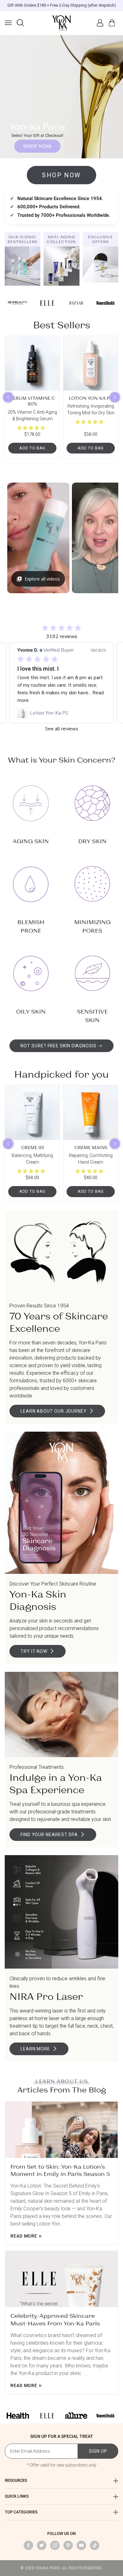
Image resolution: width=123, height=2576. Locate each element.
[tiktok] (95, 2545)
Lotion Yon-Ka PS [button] (91, 398)
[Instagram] (55, 2545)
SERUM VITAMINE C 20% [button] (32, 401)
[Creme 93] (32, 1113)
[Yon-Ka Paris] (61, 23)
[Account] (100, 23)
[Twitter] (42, 2545)
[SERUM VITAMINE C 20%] (32, 363)
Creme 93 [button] (32, 1147)
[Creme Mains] (91, 1113)
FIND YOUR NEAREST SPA (49, 1835)
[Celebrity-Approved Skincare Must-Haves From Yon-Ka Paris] (61, 2279)
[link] (61, 713)
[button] (8, 23)
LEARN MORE (35, 2049)
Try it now (34, 1651)
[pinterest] (68, 2545)
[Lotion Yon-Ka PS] (91, 363)
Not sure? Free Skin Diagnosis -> (61, 1046)
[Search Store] (20, 23)
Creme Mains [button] (91, 1147)
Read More (24, 2236)
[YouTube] (81, 2545)
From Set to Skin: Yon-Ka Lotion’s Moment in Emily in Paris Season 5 (60, 2170)
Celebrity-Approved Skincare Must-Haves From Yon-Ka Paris (55, 2319)
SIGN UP (98, 2451)
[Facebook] (28, 2545)
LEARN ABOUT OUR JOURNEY (54, 1411)
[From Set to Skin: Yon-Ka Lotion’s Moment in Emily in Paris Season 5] (61, 2130)
